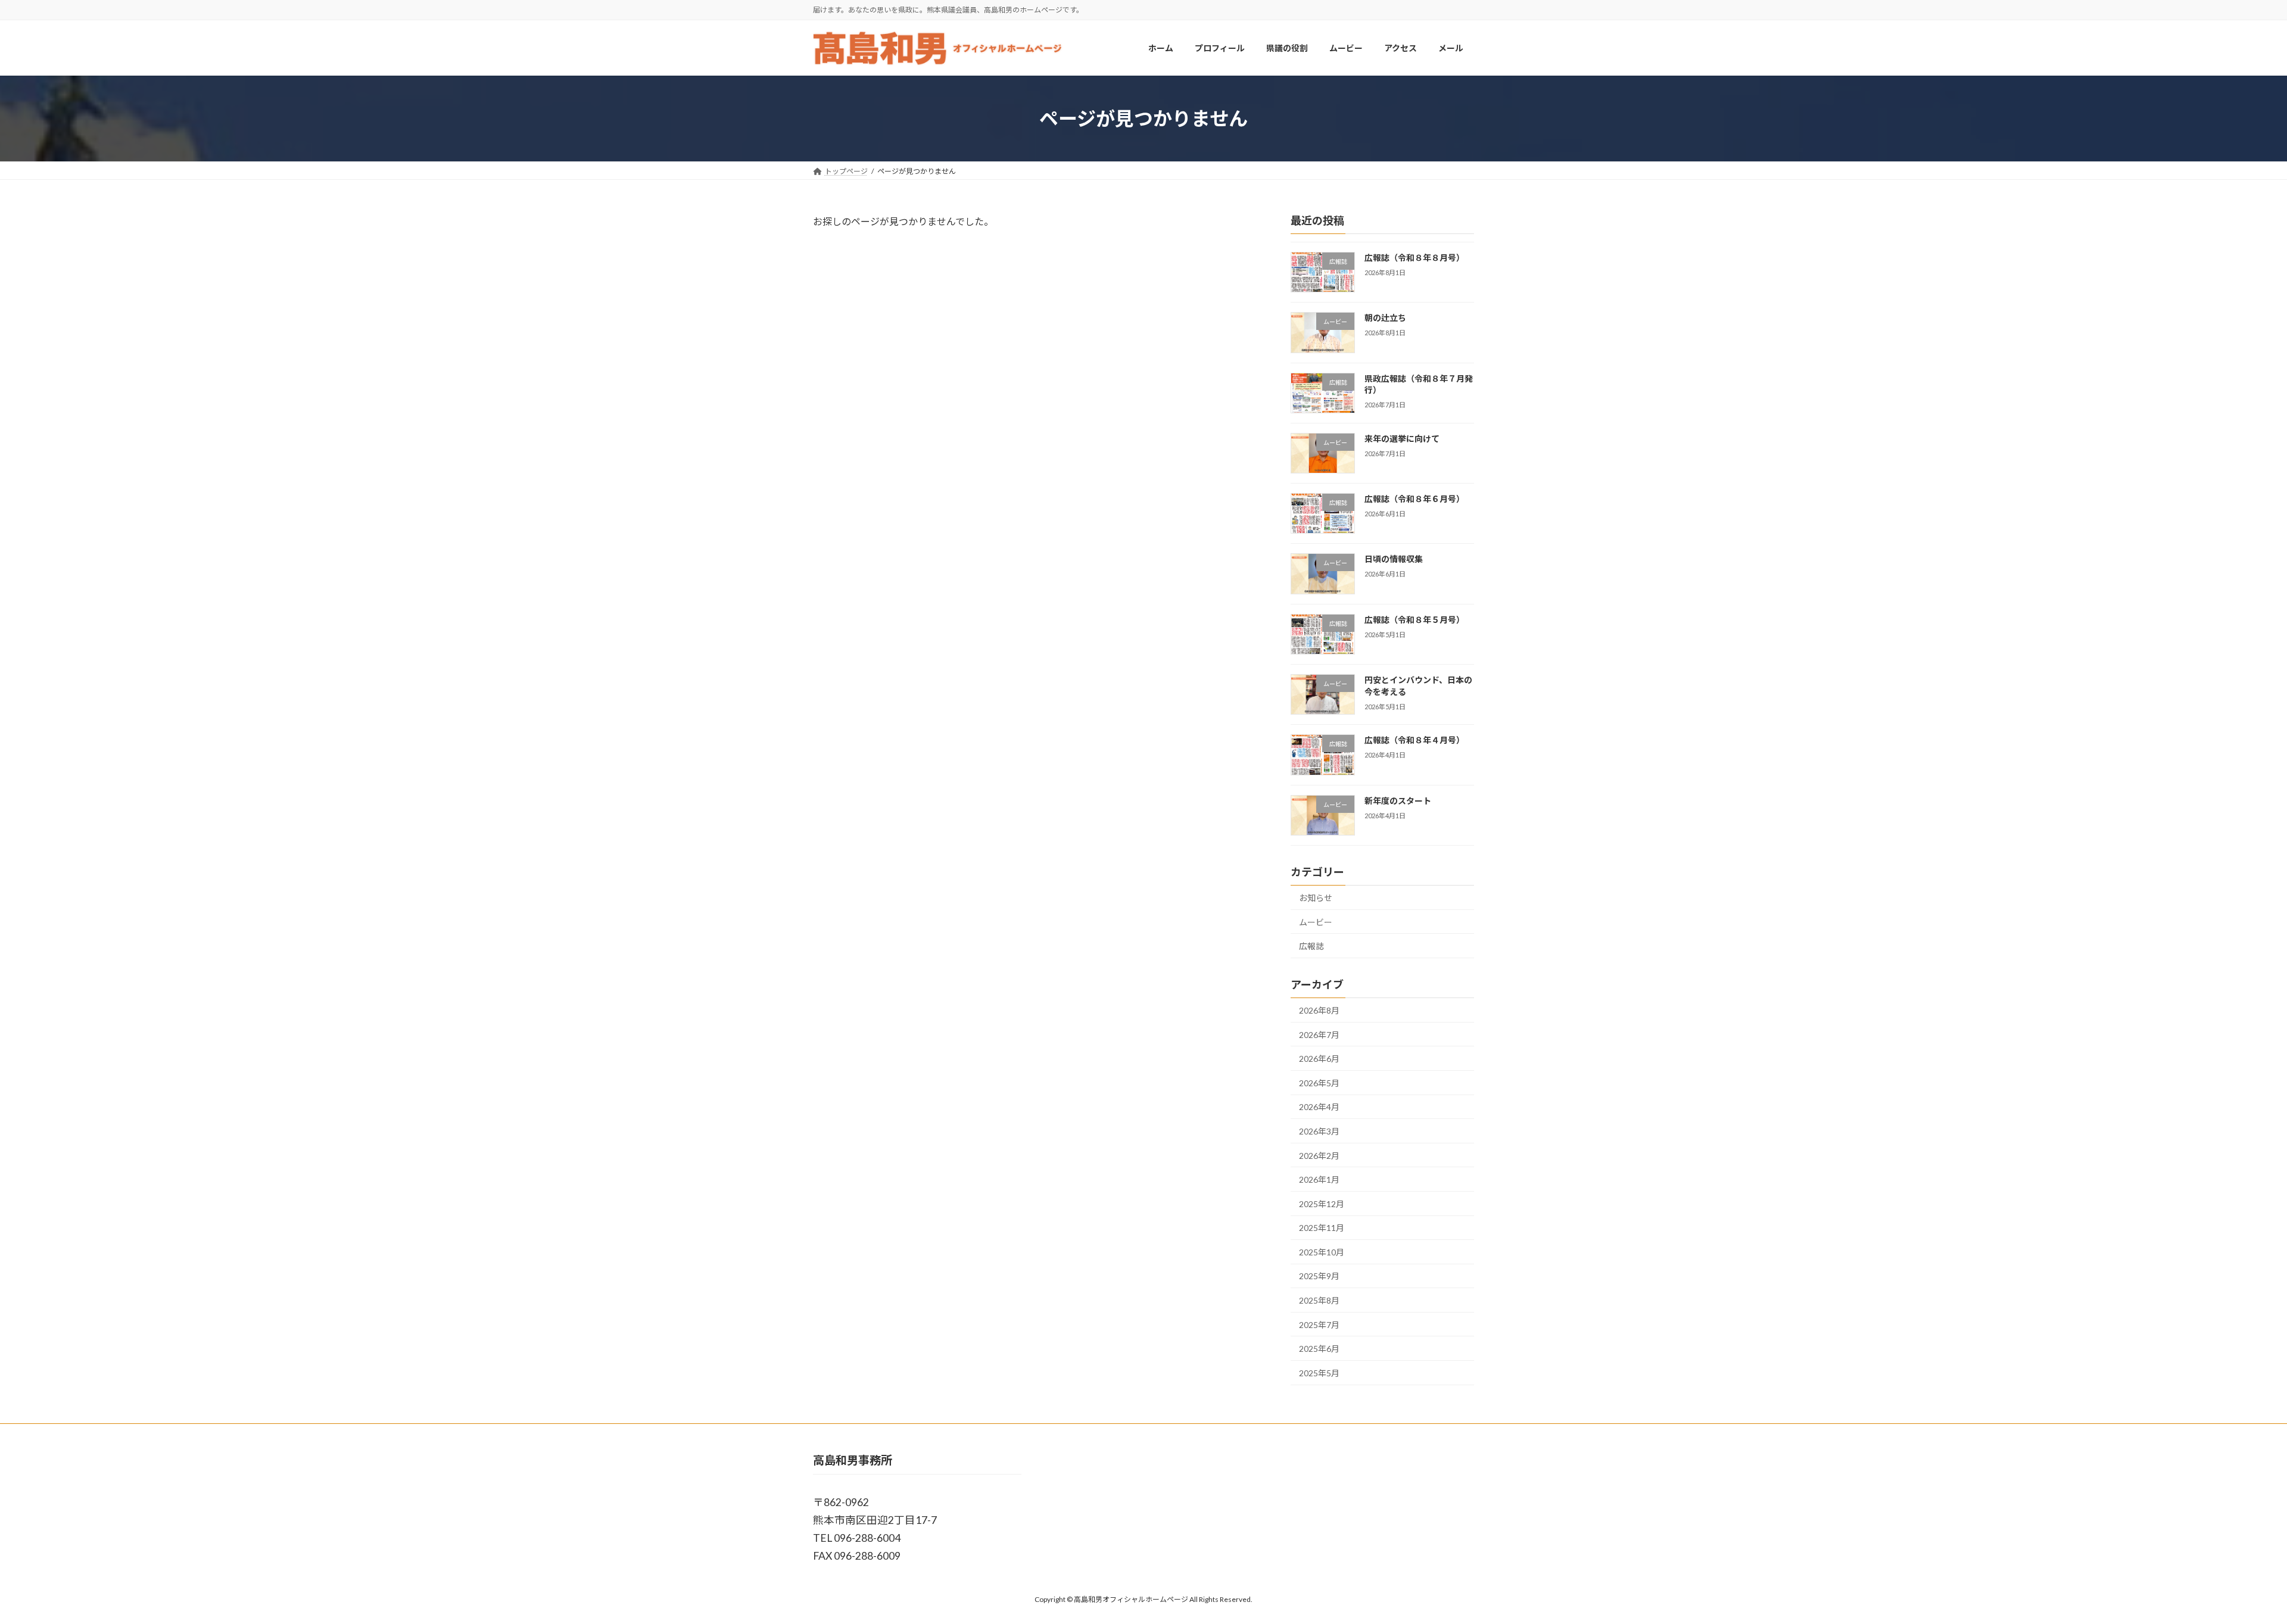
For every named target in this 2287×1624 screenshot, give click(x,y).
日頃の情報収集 (1394, 559)
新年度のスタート (1398, 801)
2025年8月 (1319, 1300)
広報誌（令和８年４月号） (1414, 741)
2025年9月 (1319, 1277)
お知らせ (1316, 898)
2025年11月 (1322, 1228)
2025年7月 (1319, 1325)
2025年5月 (1319, 1373)
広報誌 (1311, 947)
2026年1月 (1319, 1179)
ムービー (1316, 922)
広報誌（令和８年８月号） (1414, 258)
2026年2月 (1319, 1156)
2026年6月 (1319, 1059)
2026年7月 (1319, 1035)
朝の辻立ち (1385, 318)
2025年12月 (1322, 1204)
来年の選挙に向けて (1402, 439)
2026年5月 (1319, 1083)
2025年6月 (1319, 1349)
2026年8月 (1319, 1010)
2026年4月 (1319, 1107)
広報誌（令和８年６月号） (1414, 499)
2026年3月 (1319, 1131)
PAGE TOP (2227, 1564)
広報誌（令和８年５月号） (1414, 620)
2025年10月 (1322, 1252)
